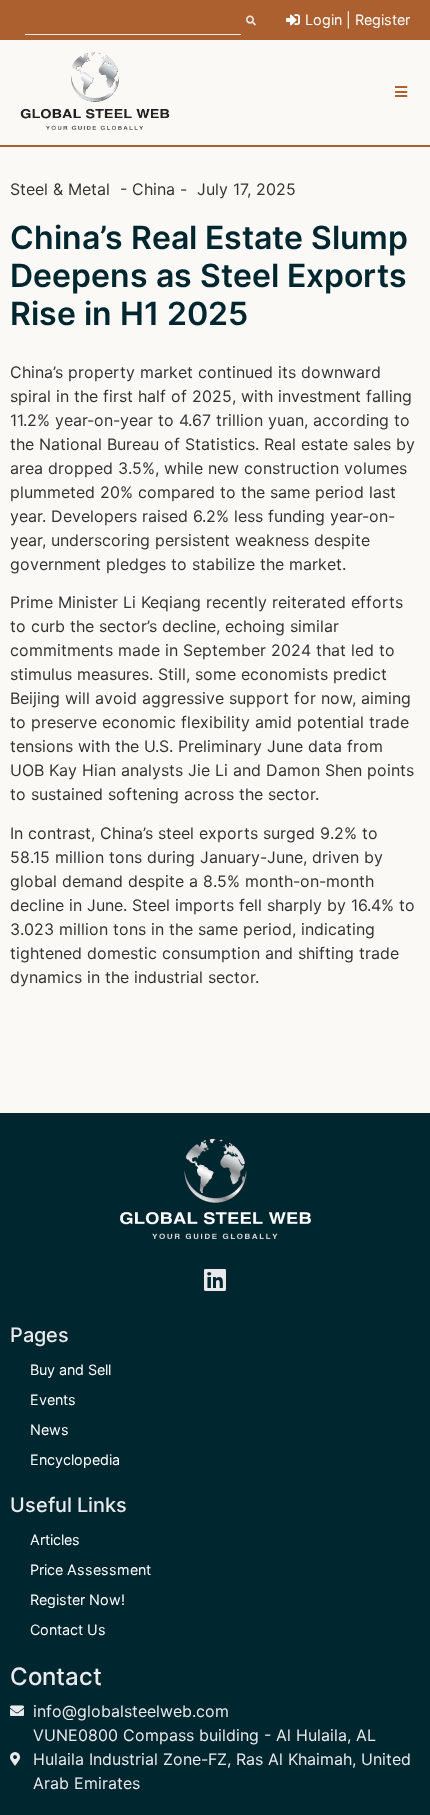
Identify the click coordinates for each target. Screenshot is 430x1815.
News (49, 1429)
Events (53, 1399)
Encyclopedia (75, 1459)
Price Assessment (90, 1569)
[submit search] (251, 20)
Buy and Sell (70, 1369)
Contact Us (68, 1629)
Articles (55, 1539)
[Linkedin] (215, 1280)
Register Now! (77, 1599)
